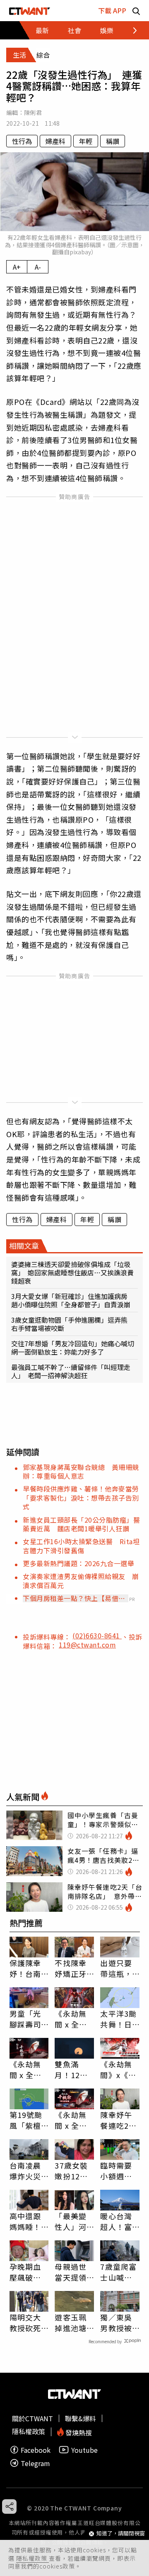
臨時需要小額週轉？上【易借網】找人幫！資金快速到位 (118, 2171)
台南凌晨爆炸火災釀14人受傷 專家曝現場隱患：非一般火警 (26, 2171)
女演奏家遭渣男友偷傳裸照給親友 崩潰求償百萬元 (81, 1580)
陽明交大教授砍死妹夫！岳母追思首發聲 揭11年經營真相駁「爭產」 (26, 2323)
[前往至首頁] (30, 11)
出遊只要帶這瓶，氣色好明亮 (116, 1968)
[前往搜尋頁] (136, 11)
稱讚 (113, 141)
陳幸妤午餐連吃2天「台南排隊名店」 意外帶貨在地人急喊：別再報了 (118, 2120)
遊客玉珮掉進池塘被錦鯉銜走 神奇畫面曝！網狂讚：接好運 (70, 2323)
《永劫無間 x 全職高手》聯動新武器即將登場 (26, 2069)
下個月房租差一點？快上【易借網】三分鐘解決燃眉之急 (71, 1598)
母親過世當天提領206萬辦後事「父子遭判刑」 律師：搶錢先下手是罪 (73, 2272)
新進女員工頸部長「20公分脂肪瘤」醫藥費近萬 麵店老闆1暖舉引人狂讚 (81, 1524)
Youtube (84, 2450)
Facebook (36, 2450)
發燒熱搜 (78, 2432)
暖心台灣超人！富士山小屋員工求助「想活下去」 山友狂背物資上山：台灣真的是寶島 (118, 2221)
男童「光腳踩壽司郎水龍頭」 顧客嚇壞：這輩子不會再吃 (29, 2019)
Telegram (35, 2463)
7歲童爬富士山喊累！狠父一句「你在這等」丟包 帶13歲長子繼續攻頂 (118, 2272)
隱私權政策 (32, 2558)
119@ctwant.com (87, 1645)
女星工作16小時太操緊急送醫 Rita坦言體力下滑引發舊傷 (81, 1546)
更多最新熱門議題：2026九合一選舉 (78, 1563)
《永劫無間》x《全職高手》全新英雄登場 (118, 2069)
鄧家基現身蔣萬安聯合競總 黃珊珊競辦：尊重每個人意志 (81, 1471)
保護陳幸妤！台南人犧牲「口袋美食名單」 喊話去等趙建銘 (28, 1968)
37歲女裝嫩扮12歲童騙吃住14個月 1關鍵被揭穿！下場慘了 (73, 2171)
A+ (17, 267)
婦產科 (55, 141)
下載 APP (112, 10)
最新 (42, 30)
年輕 (86, 141)
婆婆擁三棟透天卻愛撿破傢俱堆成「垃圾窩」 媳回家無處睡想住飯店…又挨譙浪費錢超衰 (72, 1272)
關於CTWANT (32, 2418)
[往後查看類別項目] (130, 30)
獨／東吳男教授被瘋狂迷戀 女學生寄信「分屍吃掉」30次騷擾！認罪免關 (120, 2323)
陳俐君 (33, 112)
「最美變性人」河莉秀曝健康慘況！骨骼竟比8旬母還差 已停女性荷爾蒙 (74, 2221)
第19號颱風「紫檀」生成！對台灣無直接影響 (28, 2120)
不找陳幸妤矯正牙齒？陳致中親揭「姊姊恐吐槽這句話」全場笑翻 (70, 1968)
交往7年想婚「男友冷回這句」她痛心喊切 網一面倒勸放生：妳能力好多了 (74, 1348)
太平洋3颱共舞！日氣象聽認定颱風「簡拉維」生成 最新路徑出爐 (118, 2019)
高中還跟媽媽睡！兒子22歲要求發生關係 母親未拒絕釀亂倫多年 (26, 2221)
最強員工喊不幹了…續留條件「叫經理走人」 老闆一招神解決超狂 (71, 1371)
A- (38, 267)
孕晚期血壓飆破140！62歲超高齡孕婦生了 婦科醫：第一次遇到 (29, 2272)
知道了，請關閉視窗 (121, 2533)
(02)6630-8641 (97, 1635)
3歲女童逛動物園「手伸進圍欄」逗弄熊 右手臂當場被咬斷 (73, 1324)
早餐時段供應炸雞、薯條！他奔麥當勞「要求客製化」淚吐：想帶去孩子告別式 (81, 1498)
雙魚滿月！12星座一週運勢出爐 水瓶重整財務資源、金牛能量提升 (71, 2069)
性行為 (22, 141)
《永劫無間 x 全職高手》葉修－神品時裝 (71, 2019)
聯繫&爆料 (81, 2418)
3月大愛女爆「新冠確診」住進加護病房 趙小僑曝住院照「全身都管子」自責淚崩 (73, 1300)
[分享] (9, 2507)
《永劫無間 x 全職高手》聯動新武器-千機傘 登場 (72, 2120)
